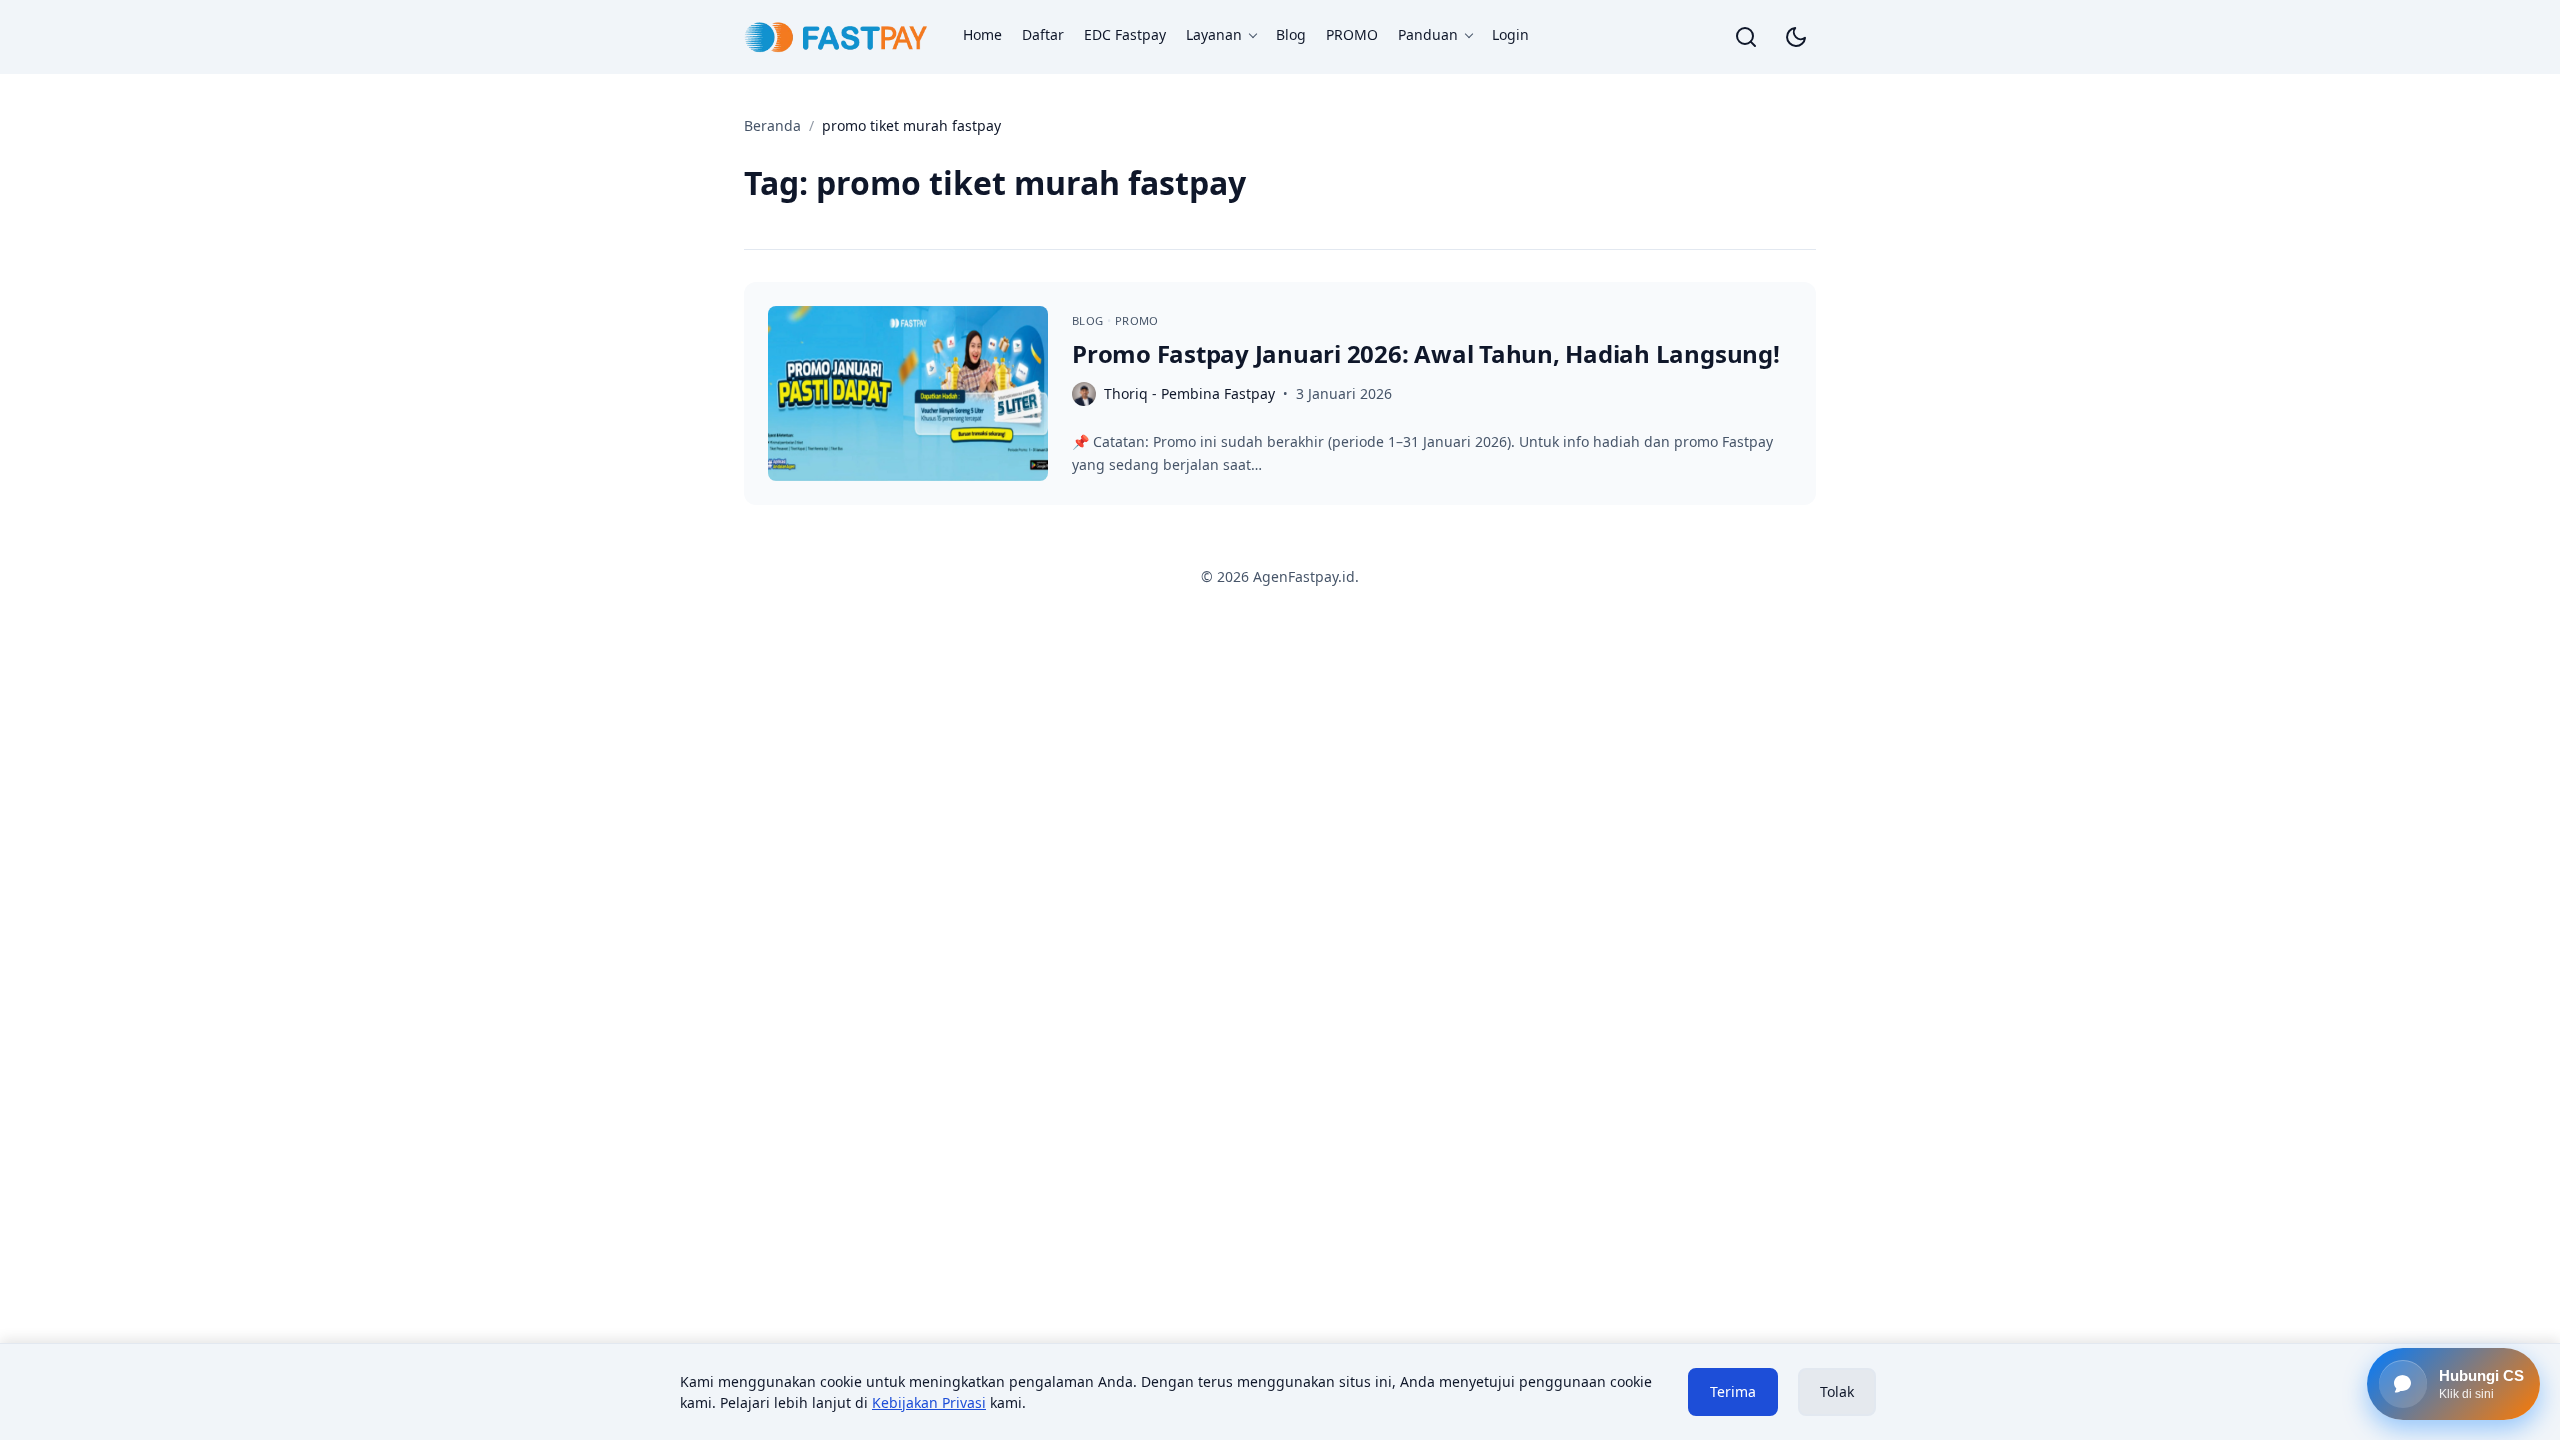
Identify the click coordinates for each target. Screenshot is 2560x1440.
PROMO (1352, 34)
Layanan (1214, 34)
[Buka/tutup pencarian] (1746, 37)
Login (1510, 34)
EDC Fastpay (1125, 34)
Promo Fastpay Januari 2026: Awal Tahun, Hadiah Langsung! (1426, 353)
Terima (1733, 1391)
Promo (1137, 320)
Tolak (1837, 1391)
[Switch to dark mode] (1796, 37)
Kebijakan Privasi (929, 1402)
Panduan (1428, 34)
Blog (1291, 34)
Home (982, 34)
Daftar (1043, 34)
